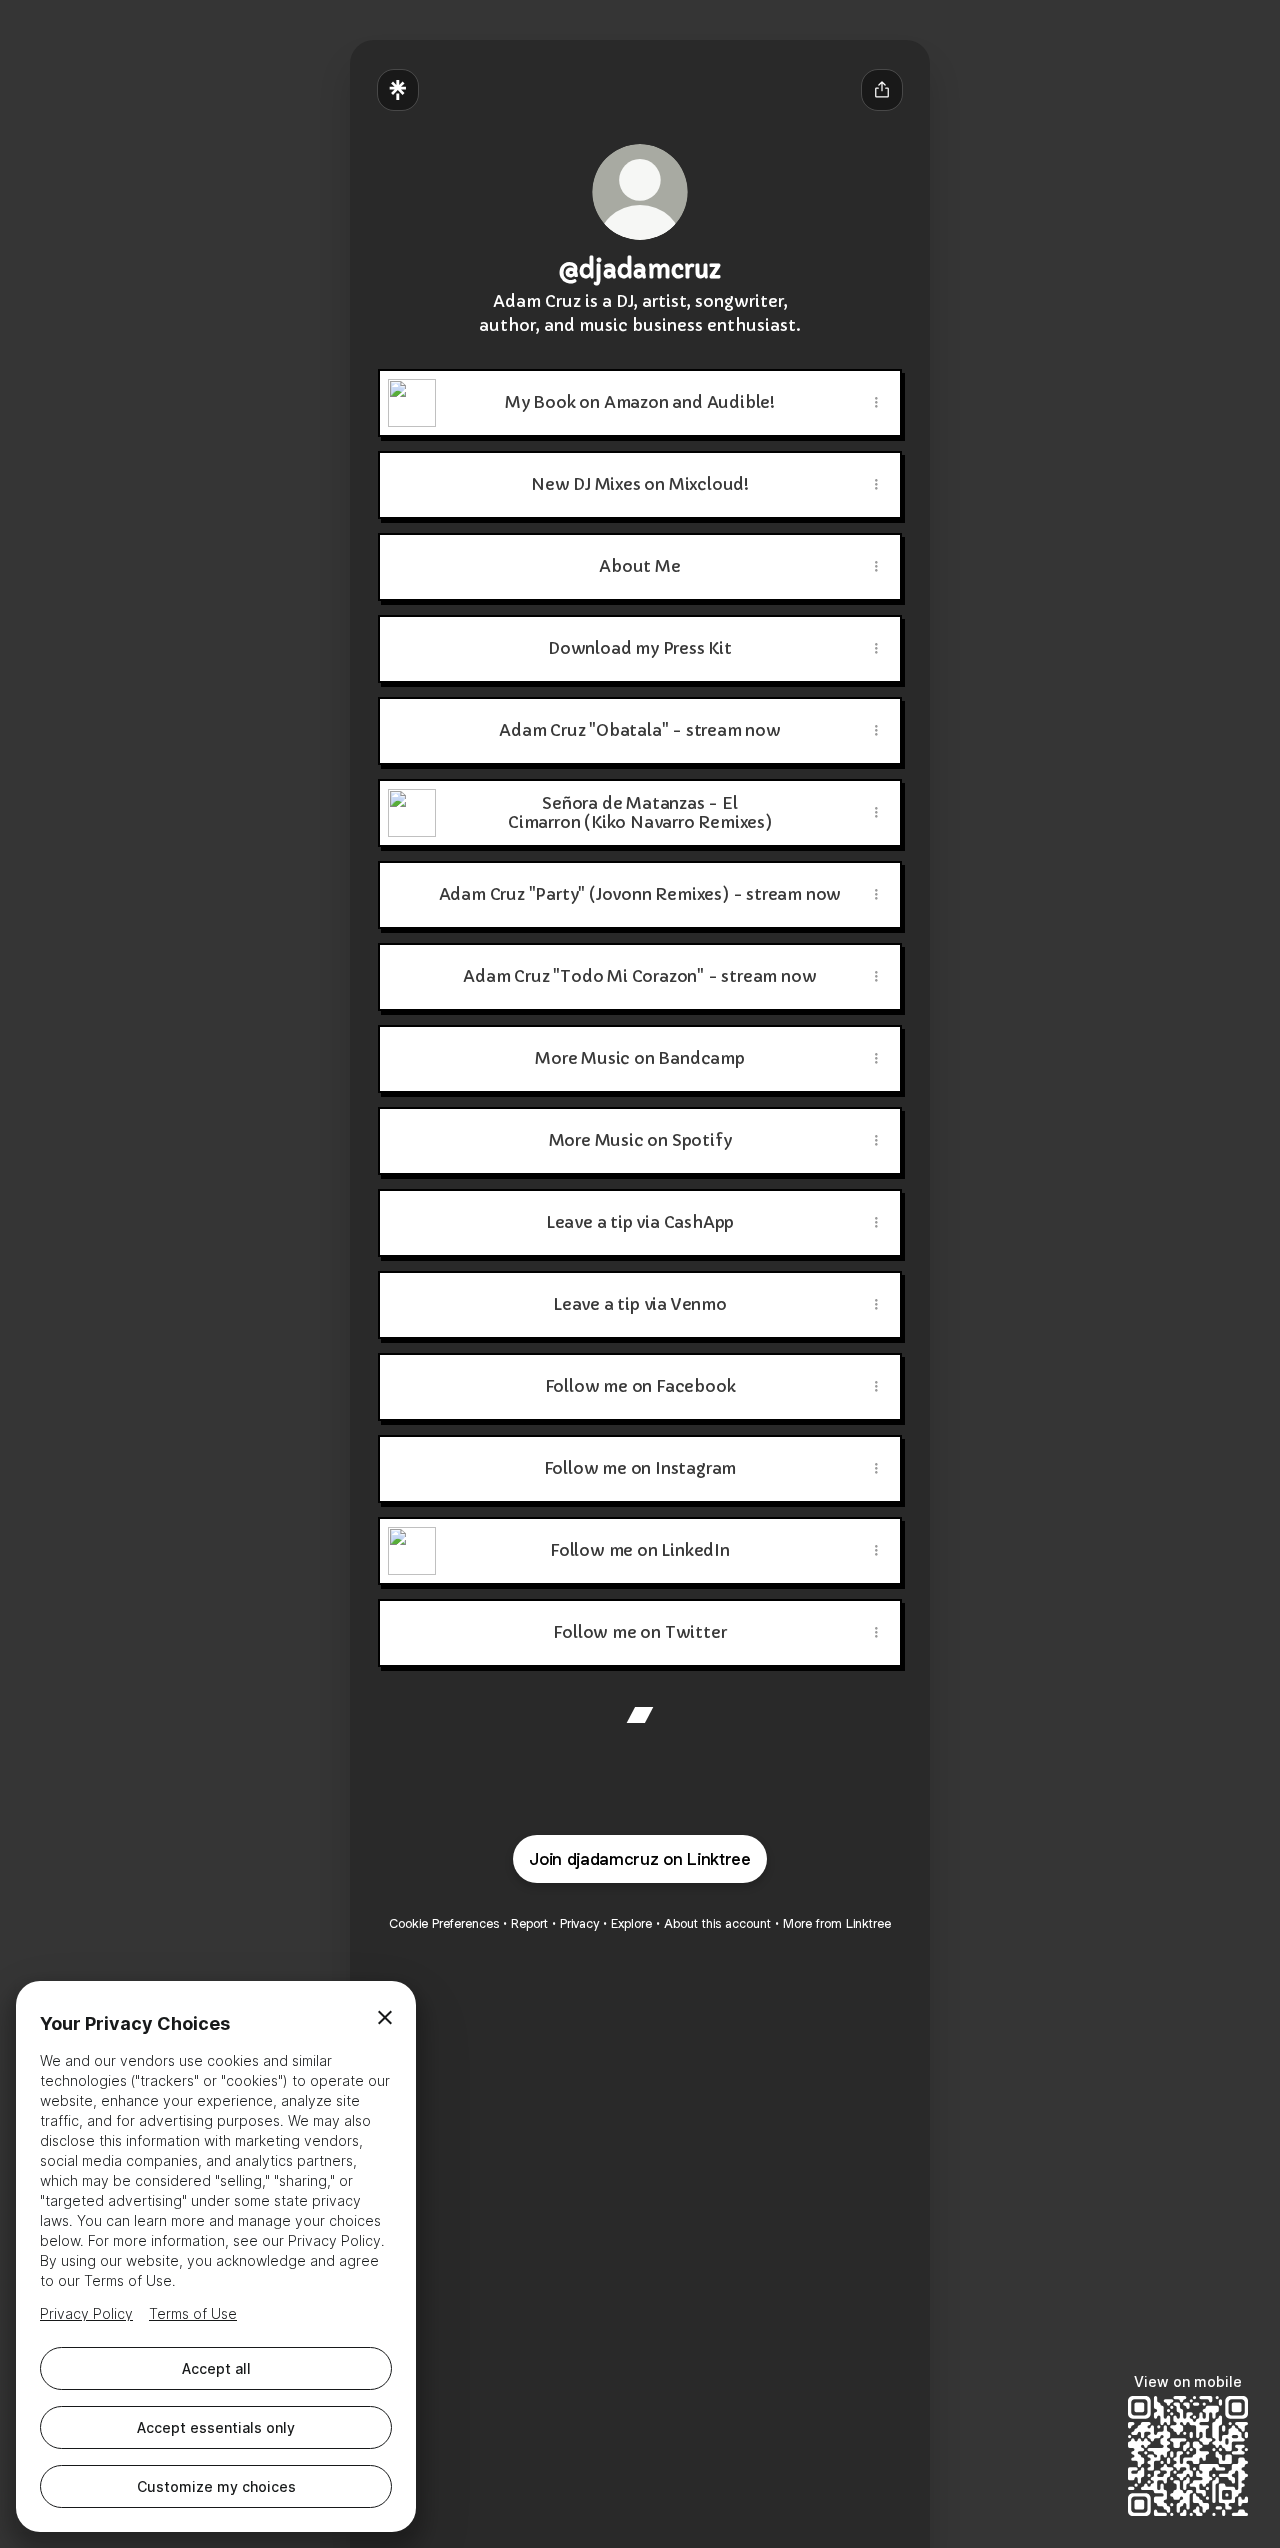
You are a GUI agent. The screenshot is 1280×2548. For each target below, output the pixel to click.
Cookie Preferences (444, 1923)
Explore (631, 1923)
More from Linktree (837, 1923)
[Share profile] (882, 90)
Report (529, 1923)
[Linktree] (398, 90)
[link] (640, 1715)
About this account (717, 1923)
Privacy (579, 1923)
